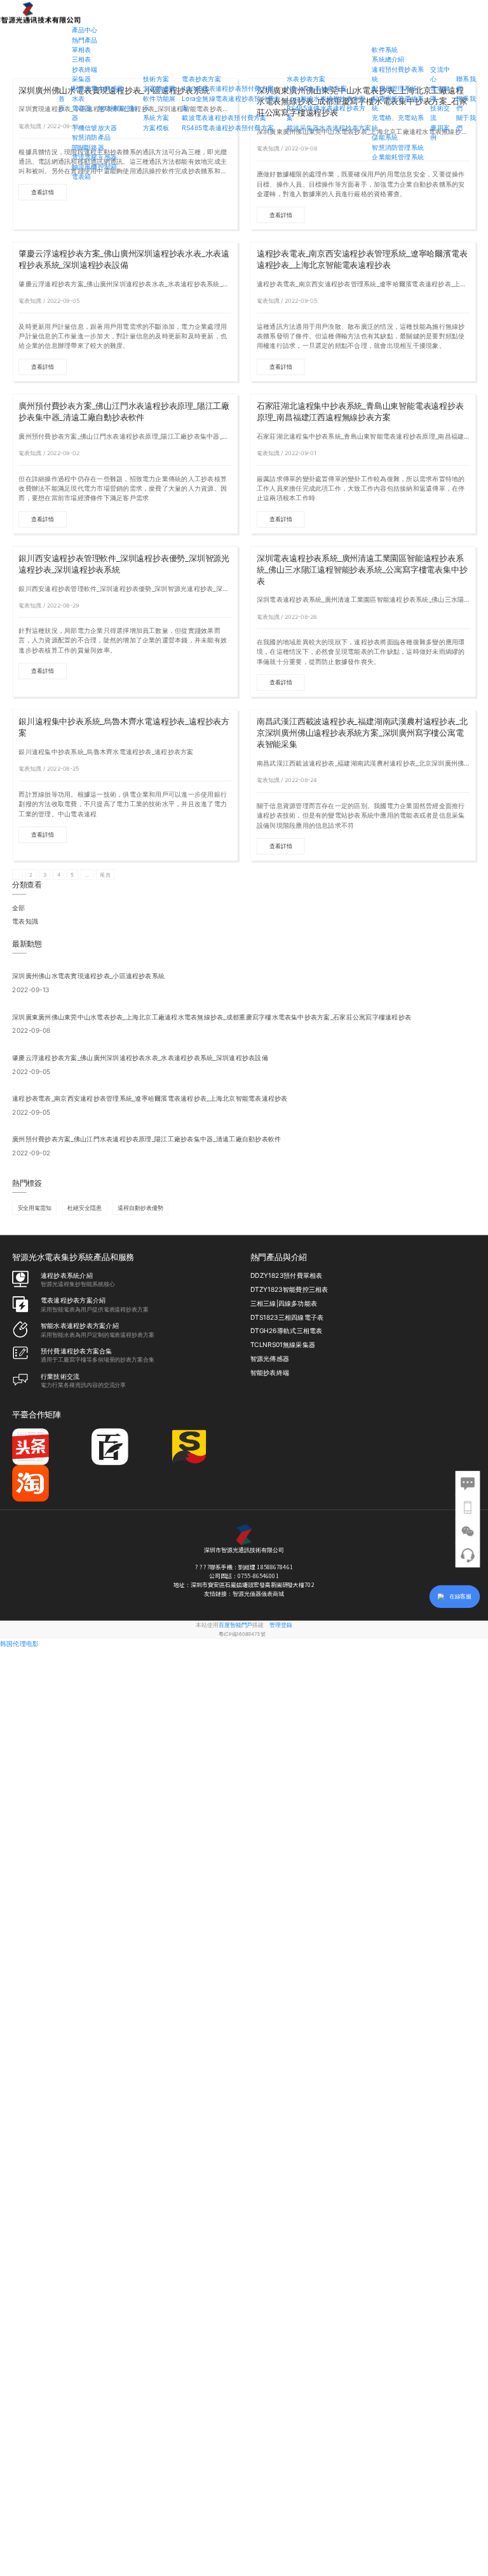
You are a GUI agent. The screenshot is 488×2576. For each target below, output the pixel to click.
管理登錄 (281, 1625)
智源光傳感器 (270, 1359)
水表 (78, 98)
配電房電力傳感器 (98, 89)
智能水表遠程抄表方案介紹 (80, 1326)
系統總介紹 (388, 59)
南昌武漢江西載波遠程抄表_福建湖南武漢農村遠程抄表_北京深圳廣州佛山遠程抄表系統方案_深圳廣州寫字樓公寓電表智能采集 (362, 733)
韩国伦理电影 (19, 1644)
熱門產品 (85, 40)
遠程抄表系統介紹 (67, 1276)
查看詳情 (43, 192)
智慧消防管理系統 (398, 147)
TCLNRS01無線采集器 (283, 1345)
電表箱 (82, 176)
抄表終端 (85, 69)
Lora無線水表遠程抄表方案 (326, 98)
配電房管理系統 (395, 89)
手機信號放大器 (95, 128)
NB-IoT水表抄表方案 (317, 89)
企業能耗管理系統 (398, 157)
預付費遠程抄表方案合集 (77, 1351)
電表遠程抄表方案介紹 (73, 1301)
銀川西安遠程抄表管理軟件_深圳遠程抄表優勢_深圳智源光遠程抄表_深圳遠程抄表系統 (124, 564)
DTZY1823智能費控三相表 (289, 1290)
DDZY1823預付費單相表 (287, 1276)
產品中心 (85, 30)
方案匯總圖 (159, 89)
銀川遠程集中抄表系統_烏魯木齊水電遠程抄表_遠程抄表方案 (124, 727)
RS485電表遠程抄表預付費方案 (228, 128)
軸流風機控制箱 (95, 167)
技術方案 (156, 79)
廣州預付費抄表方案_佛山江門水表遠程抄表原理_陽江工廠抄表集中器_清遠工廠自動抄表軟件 (124, 412)
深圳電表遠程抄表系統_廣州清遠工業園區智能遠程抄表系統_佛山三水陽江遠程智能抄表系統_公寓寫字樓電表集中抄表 (362, 570)
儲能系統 (385, 137)
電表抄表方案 (201, 79)
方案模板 (156, 128)
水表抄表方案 (306, 79)
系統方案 (156, 118)
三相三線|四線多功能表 (284, 1304)
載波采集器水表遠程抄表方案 (329, 128)
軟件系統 (385, 50)
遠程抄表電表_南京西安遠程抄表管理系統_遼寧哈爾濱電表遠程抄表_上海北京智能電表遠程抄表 (362, 259)
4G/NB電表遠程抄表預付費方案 (228, 89)
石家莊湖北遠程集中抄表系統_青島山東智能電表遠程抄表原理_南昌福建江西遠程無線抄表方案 (360, 412)
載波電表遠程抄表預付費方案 (224, 118)
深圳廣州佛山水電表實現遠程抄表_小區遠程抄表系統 (88, 976)
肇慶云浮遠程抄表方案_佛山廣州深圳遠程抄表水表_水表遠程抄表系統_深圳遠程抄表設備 (124, 259)
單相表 (82, 50)
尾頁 (105, 875)
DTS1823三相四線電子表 (287, 1318)
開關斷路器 (88, 147)
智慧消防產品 (91, 137)
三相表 (82, 59)
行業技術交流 (60, 1377)
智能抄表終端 (270, 1373)
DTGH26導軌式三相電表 (287, 1331)
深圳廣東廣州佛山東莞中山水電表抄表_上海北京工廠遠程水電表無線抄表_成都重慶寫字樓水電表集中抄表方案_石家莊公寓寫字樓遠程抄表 (212, 1017)
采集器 (82, 79)
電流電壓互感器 (95, 157)
